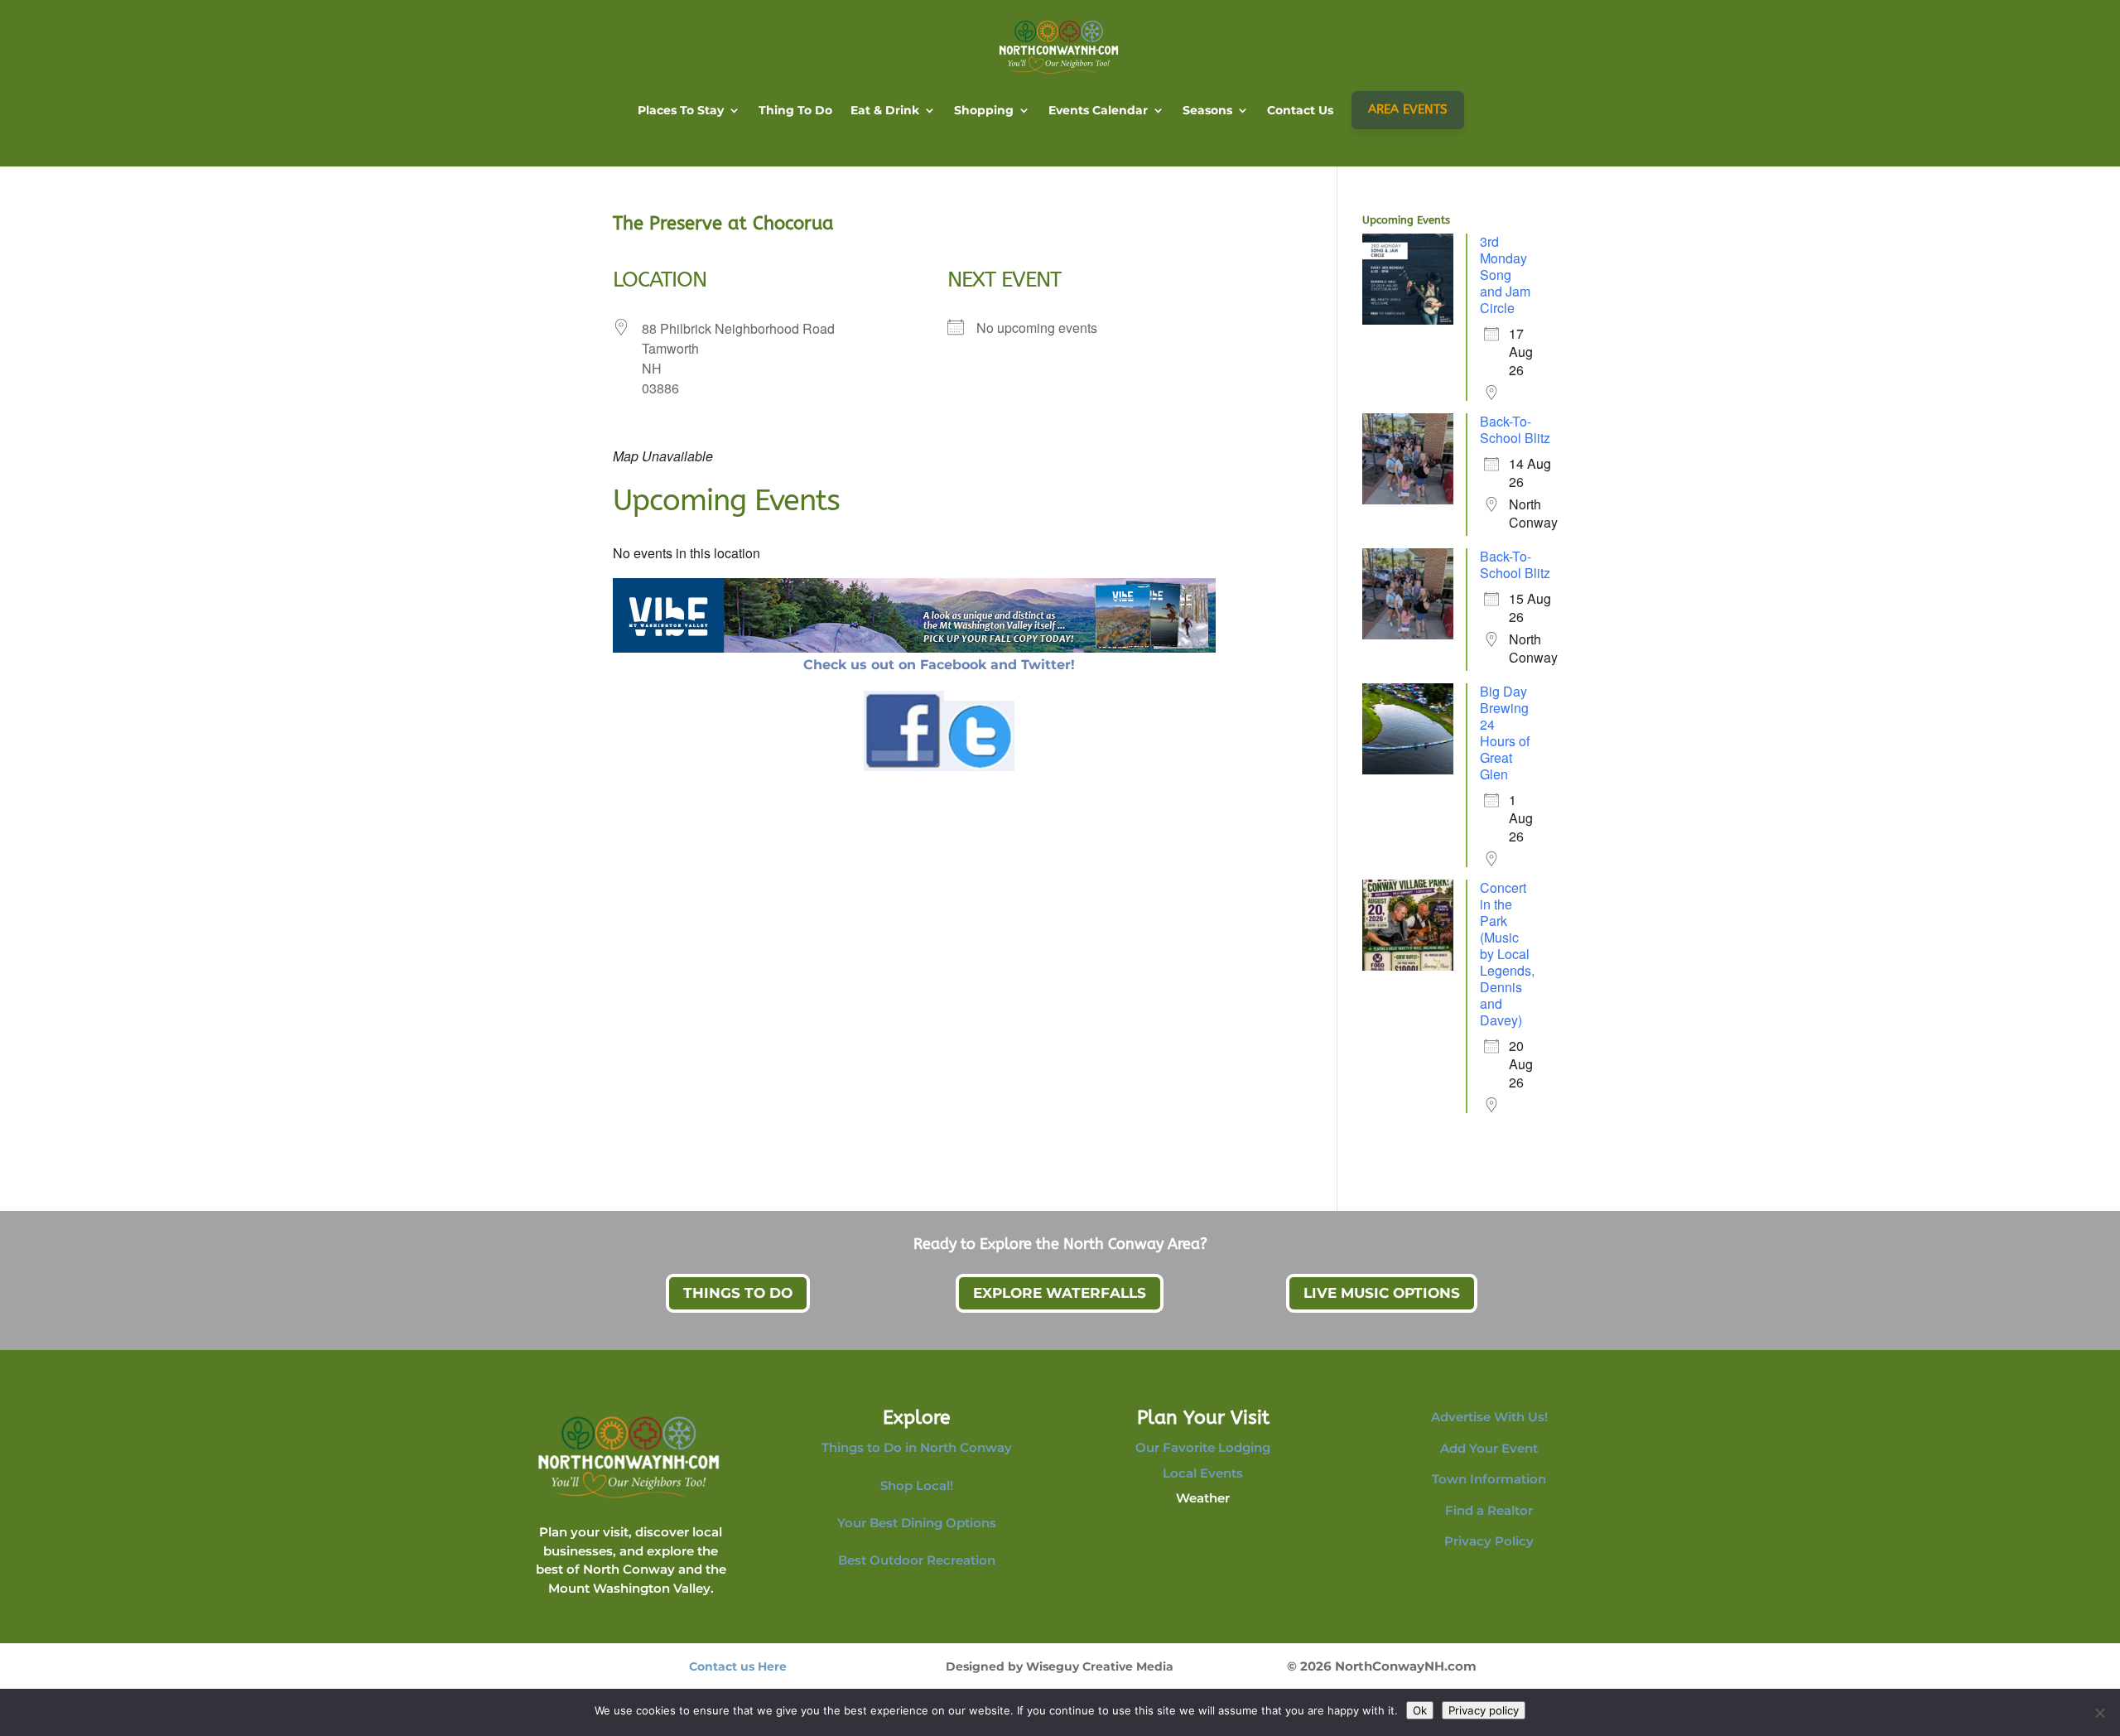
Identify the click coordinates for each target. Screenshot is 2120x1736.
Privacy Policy (1489, 1541)
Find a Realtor (1489, 1510)
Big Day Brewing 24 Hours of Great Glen (1505, 733)
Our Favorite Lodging (1203, 1447)
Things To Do (738, 1293)
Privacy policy (1484, 1710)
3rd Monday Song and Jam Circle (1505, 275)
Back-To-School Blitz (1515, 429)
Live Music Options (1382, 1293)
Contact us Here (738, 1666)
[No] (2099, 1713)
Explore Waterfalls (1060, 1293)
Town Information (1489, 1479)
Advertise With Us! (1489, 1417)
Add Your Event (1489, 1448)
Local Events (1203, 1473)
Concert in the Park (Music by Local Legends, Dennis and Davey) (1507, 954)
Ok (1420, 1710)
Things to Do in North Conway (917, 1447)
